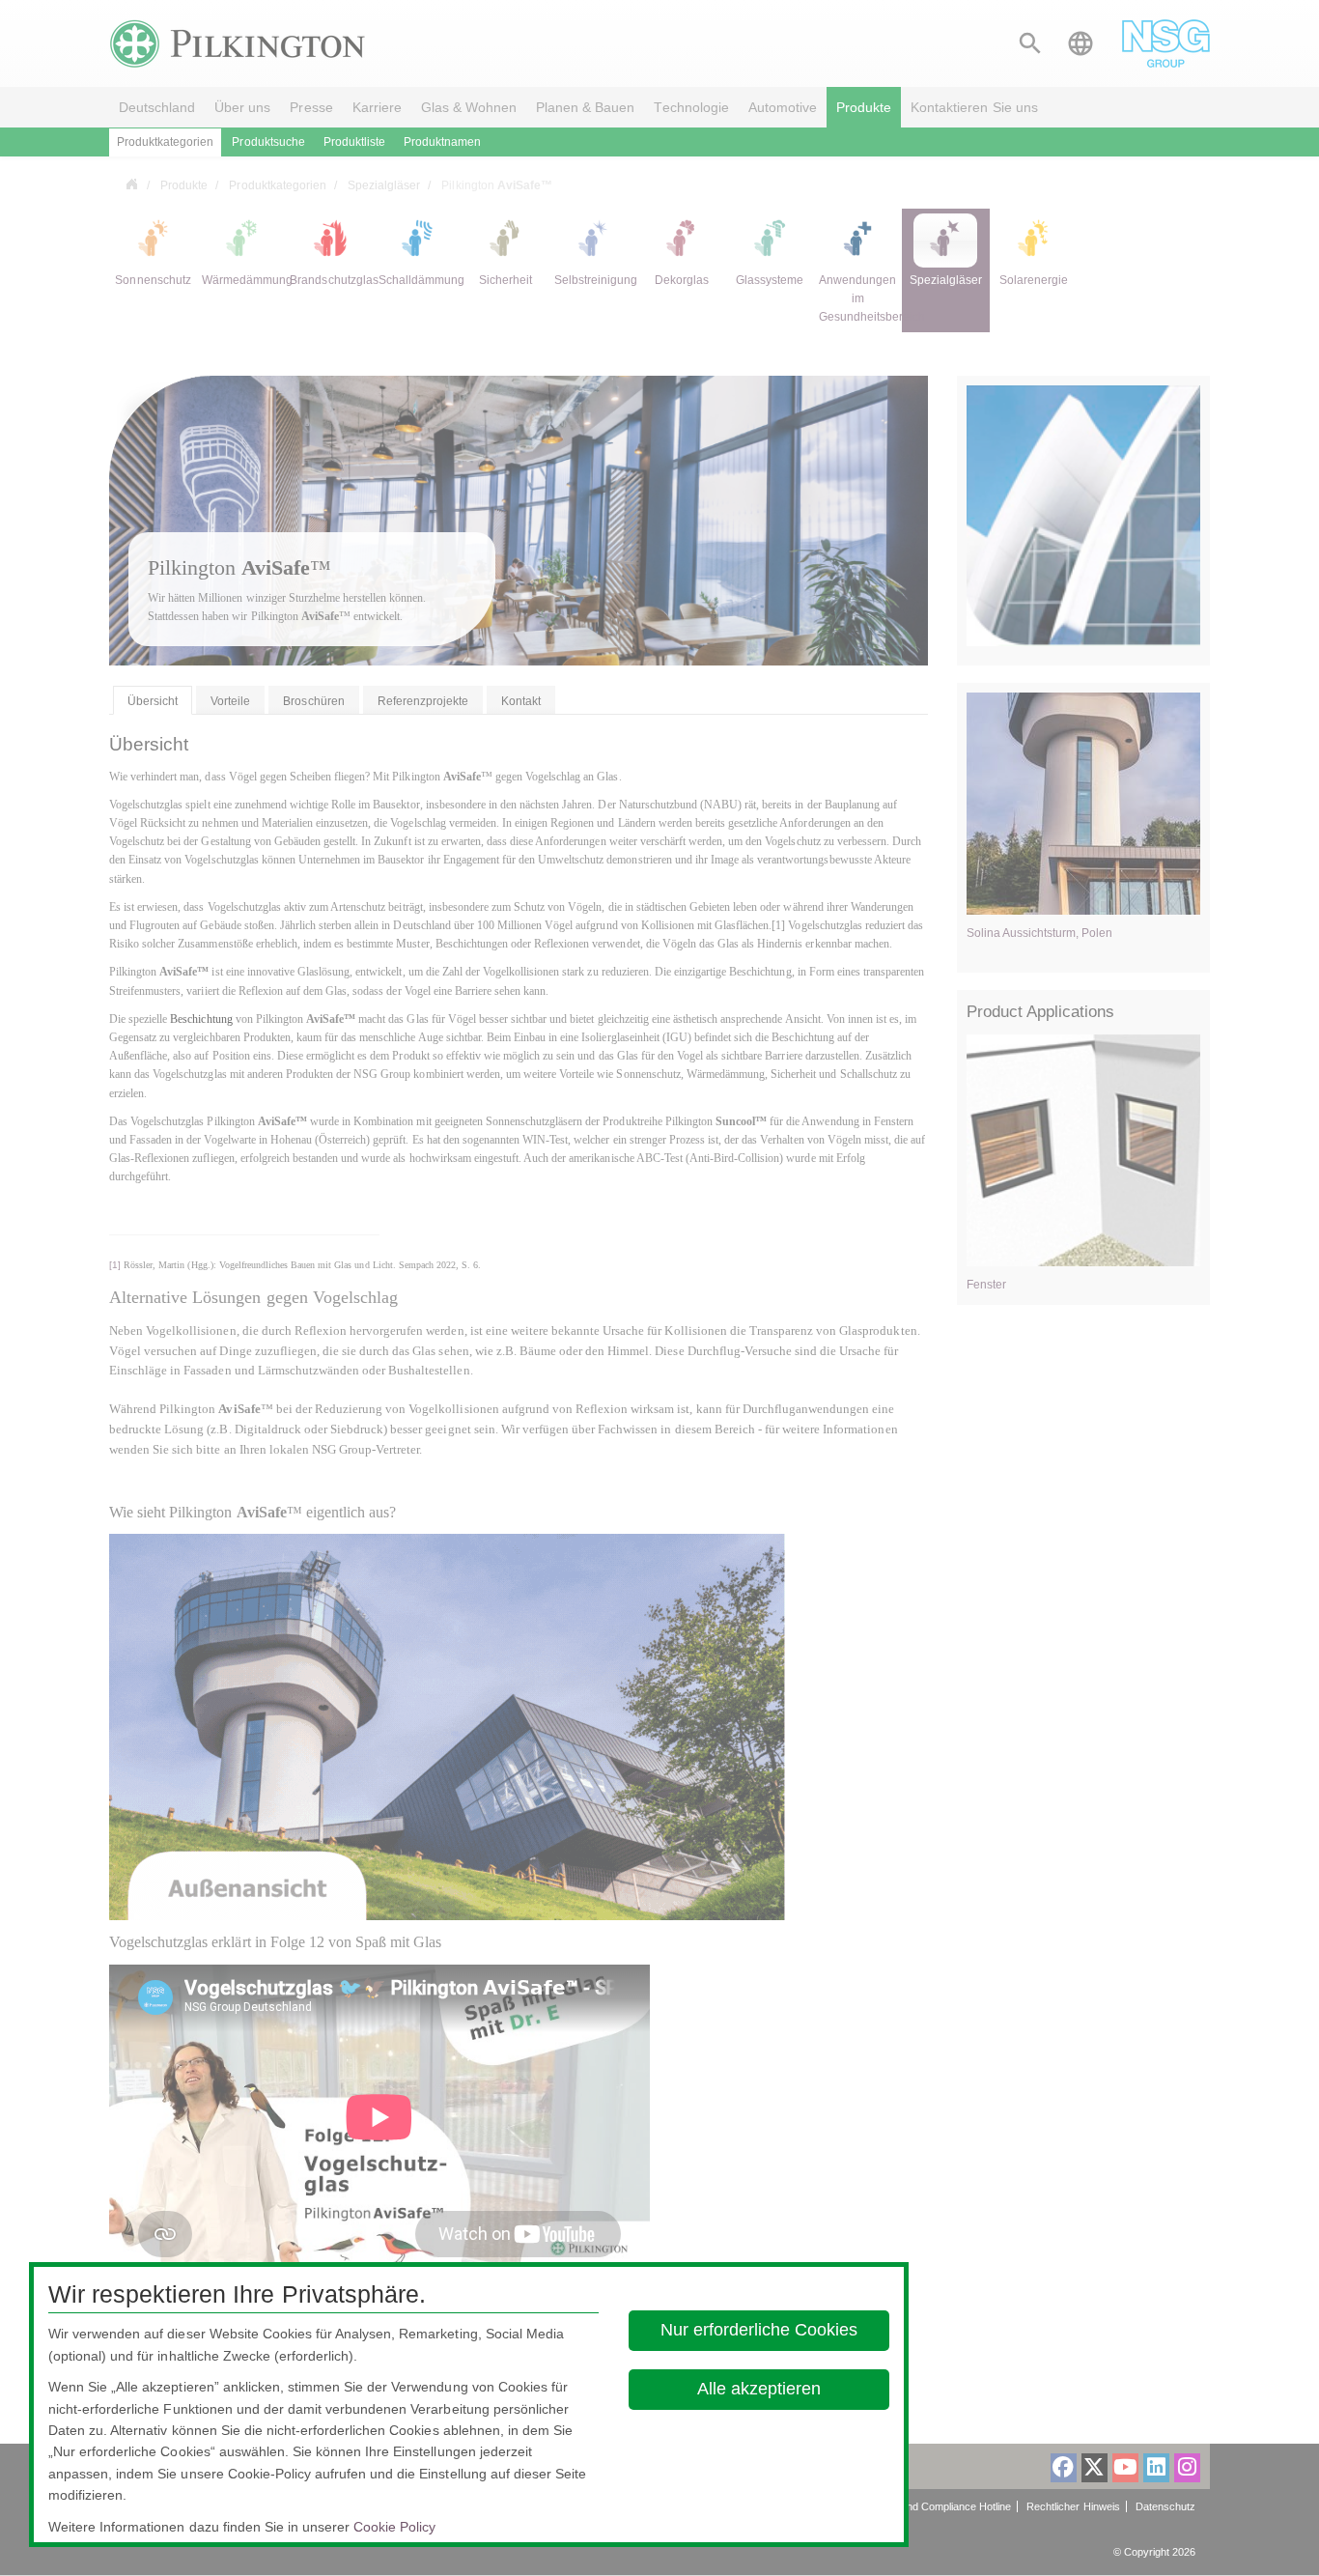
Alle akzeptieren (760, 2389)
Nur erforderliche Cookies (760, 2330)
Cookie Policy (394, 2527)
